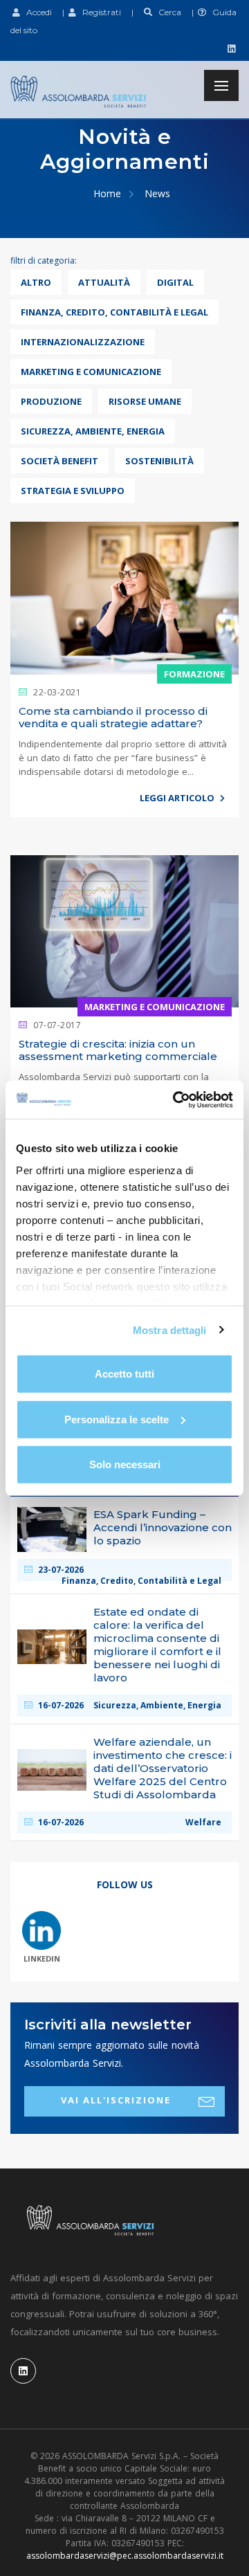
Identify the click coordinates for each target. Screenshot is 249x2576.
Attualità (104, 282)
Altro (36, 282)
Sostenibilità (159, 461)
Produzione (51, 401)
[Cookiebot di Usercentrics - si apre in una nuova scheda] (176, 1099)
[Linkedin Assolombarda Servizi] (230, 48)
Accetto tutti (124, 1374)
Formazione (194, 674)
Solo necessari (125, 1464)
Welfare (203, 1823)
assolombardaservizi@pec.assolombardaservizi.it (125, 2556)
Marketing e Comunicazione (91, 372)
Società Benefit (59, 461)
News (157, 193)
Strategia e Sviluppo (73, 491)
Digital (175, 282)
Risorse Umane (145, 401)
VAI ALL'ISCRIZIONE (116, 2100)
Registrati (99, 12)
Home (107, 193)
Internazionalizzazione (83, 342)
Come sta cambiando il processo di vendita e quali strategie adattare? (113, 717)
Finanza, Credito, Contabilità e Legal (114, 312)
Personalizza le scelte (117, 1419)
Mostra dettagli (170, 1330)
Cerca (167, 12)
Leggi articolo (178, 798)
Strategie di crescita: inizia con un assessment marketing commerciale (118, 1050)
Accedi (36, 12)
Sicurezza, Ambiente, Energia (93, 431)
